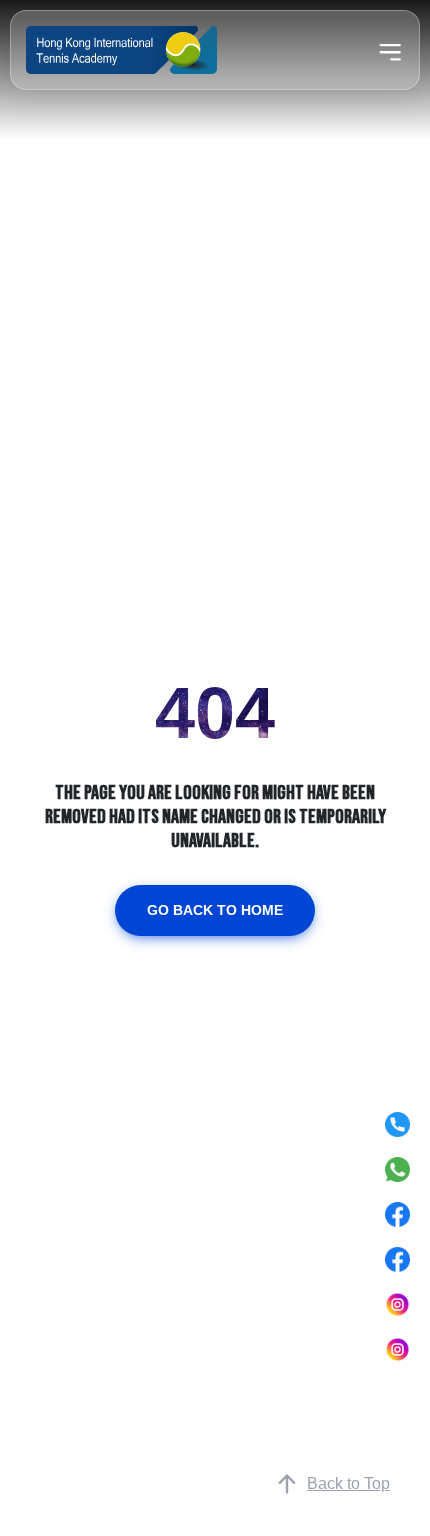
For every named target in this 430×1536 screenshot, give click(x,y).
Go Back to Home (215, 910)
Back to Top (348, 1483)
